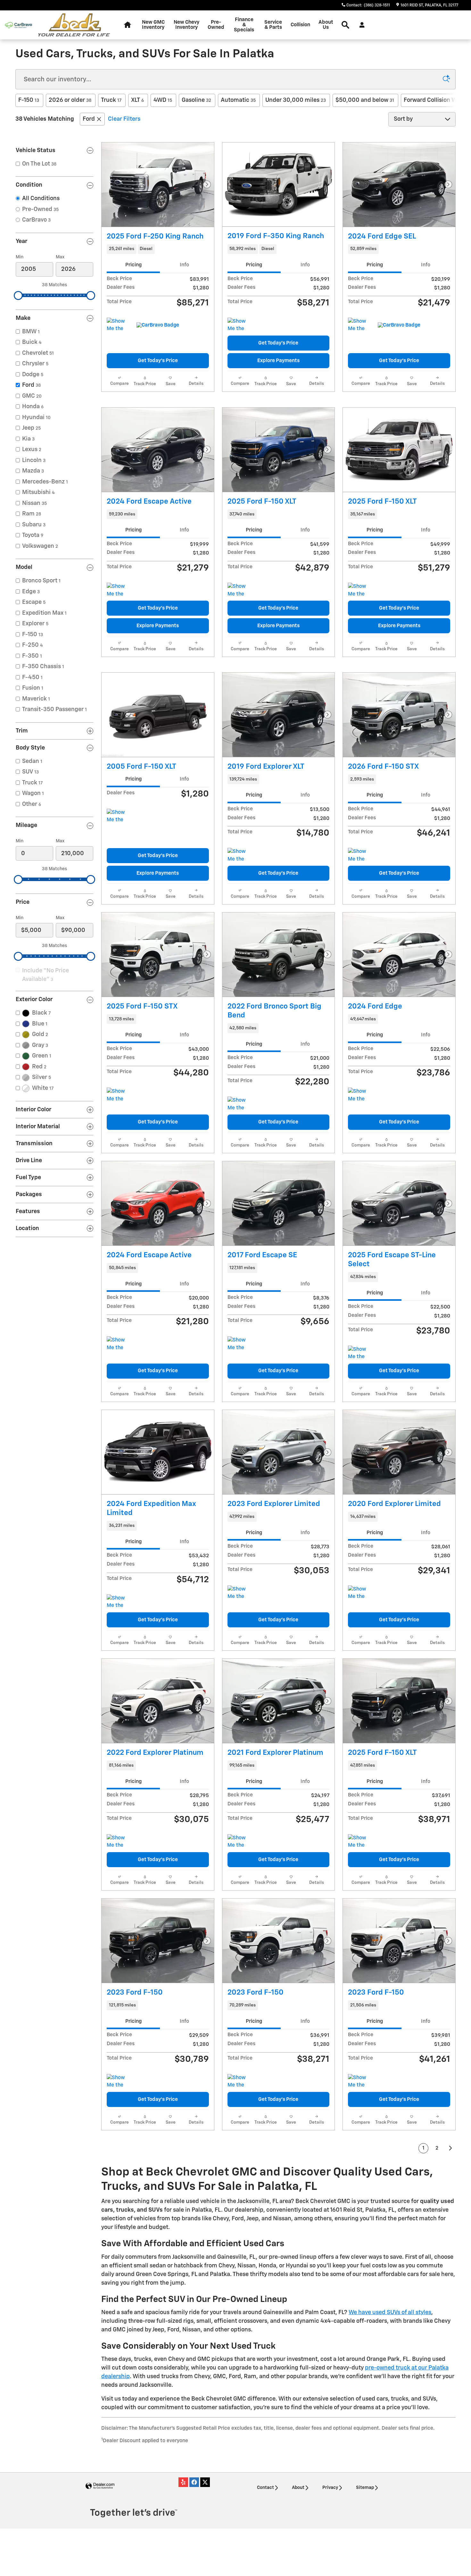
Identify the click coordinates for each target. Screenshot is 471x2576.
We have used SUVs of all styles (390, 2313)
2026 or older (70, 100)
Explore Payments (278, 361)
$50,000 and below (365, 100)
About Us (326, 25)
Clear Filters (124, 119)
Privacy (330, 2488)
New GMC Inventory (153, 25)
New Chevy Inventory (186, 25)
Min (20, 257)
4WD (163, 100)
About (298, 2488)
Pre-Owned (216, 25)
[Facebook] (194, 2482)
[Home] (18, 25)
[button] (158, 249)
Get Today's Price (158, 361)
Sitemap (365, 2488)
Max (60, 257)
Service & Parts (273, 25)
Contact (265, 2488)
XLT (137, 100)
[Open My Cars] (360, 25)
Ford (89, 119)
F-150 (29, 100)
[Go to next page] (451, 2148)
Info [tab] (184, 265)
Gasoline (196, 100)
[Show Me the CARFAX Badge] (119, 325)
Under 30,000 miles (296, 100)
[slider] (18, 296)
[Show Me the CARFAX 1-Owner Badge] (360, 325)
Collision (300, 25)
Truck (111, 100)
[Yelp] (183, 2482)
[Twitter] (205, 2482)
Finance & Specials (244, 25)
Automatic (238, 100)
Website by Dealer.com (100, 2486)
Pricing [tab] (133, 265)
